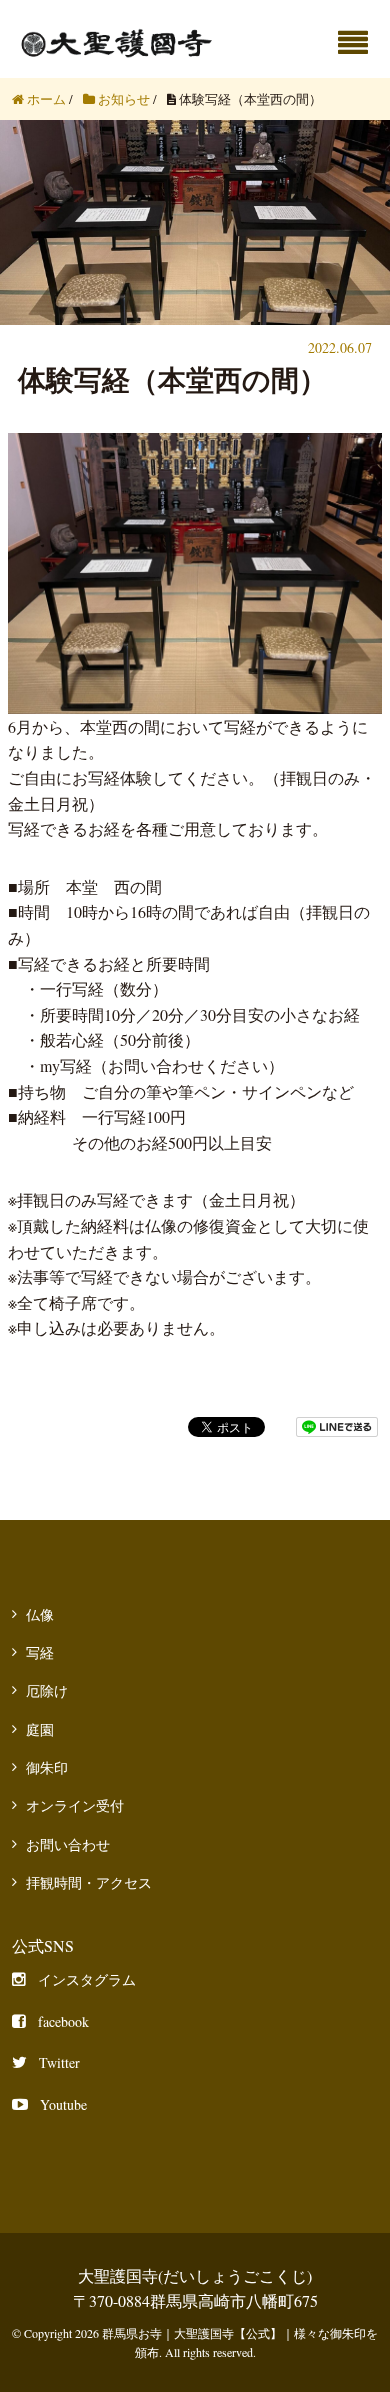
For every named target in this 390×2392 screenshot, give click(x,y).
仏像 (40, 1614)
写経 (40, 1652)
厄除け (47, 1690)
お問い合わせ (68, 1844)
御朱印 (47, 1767)
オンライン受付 (75, 1805)
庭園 (40, 1729)
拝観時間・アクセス (89, 1882)
